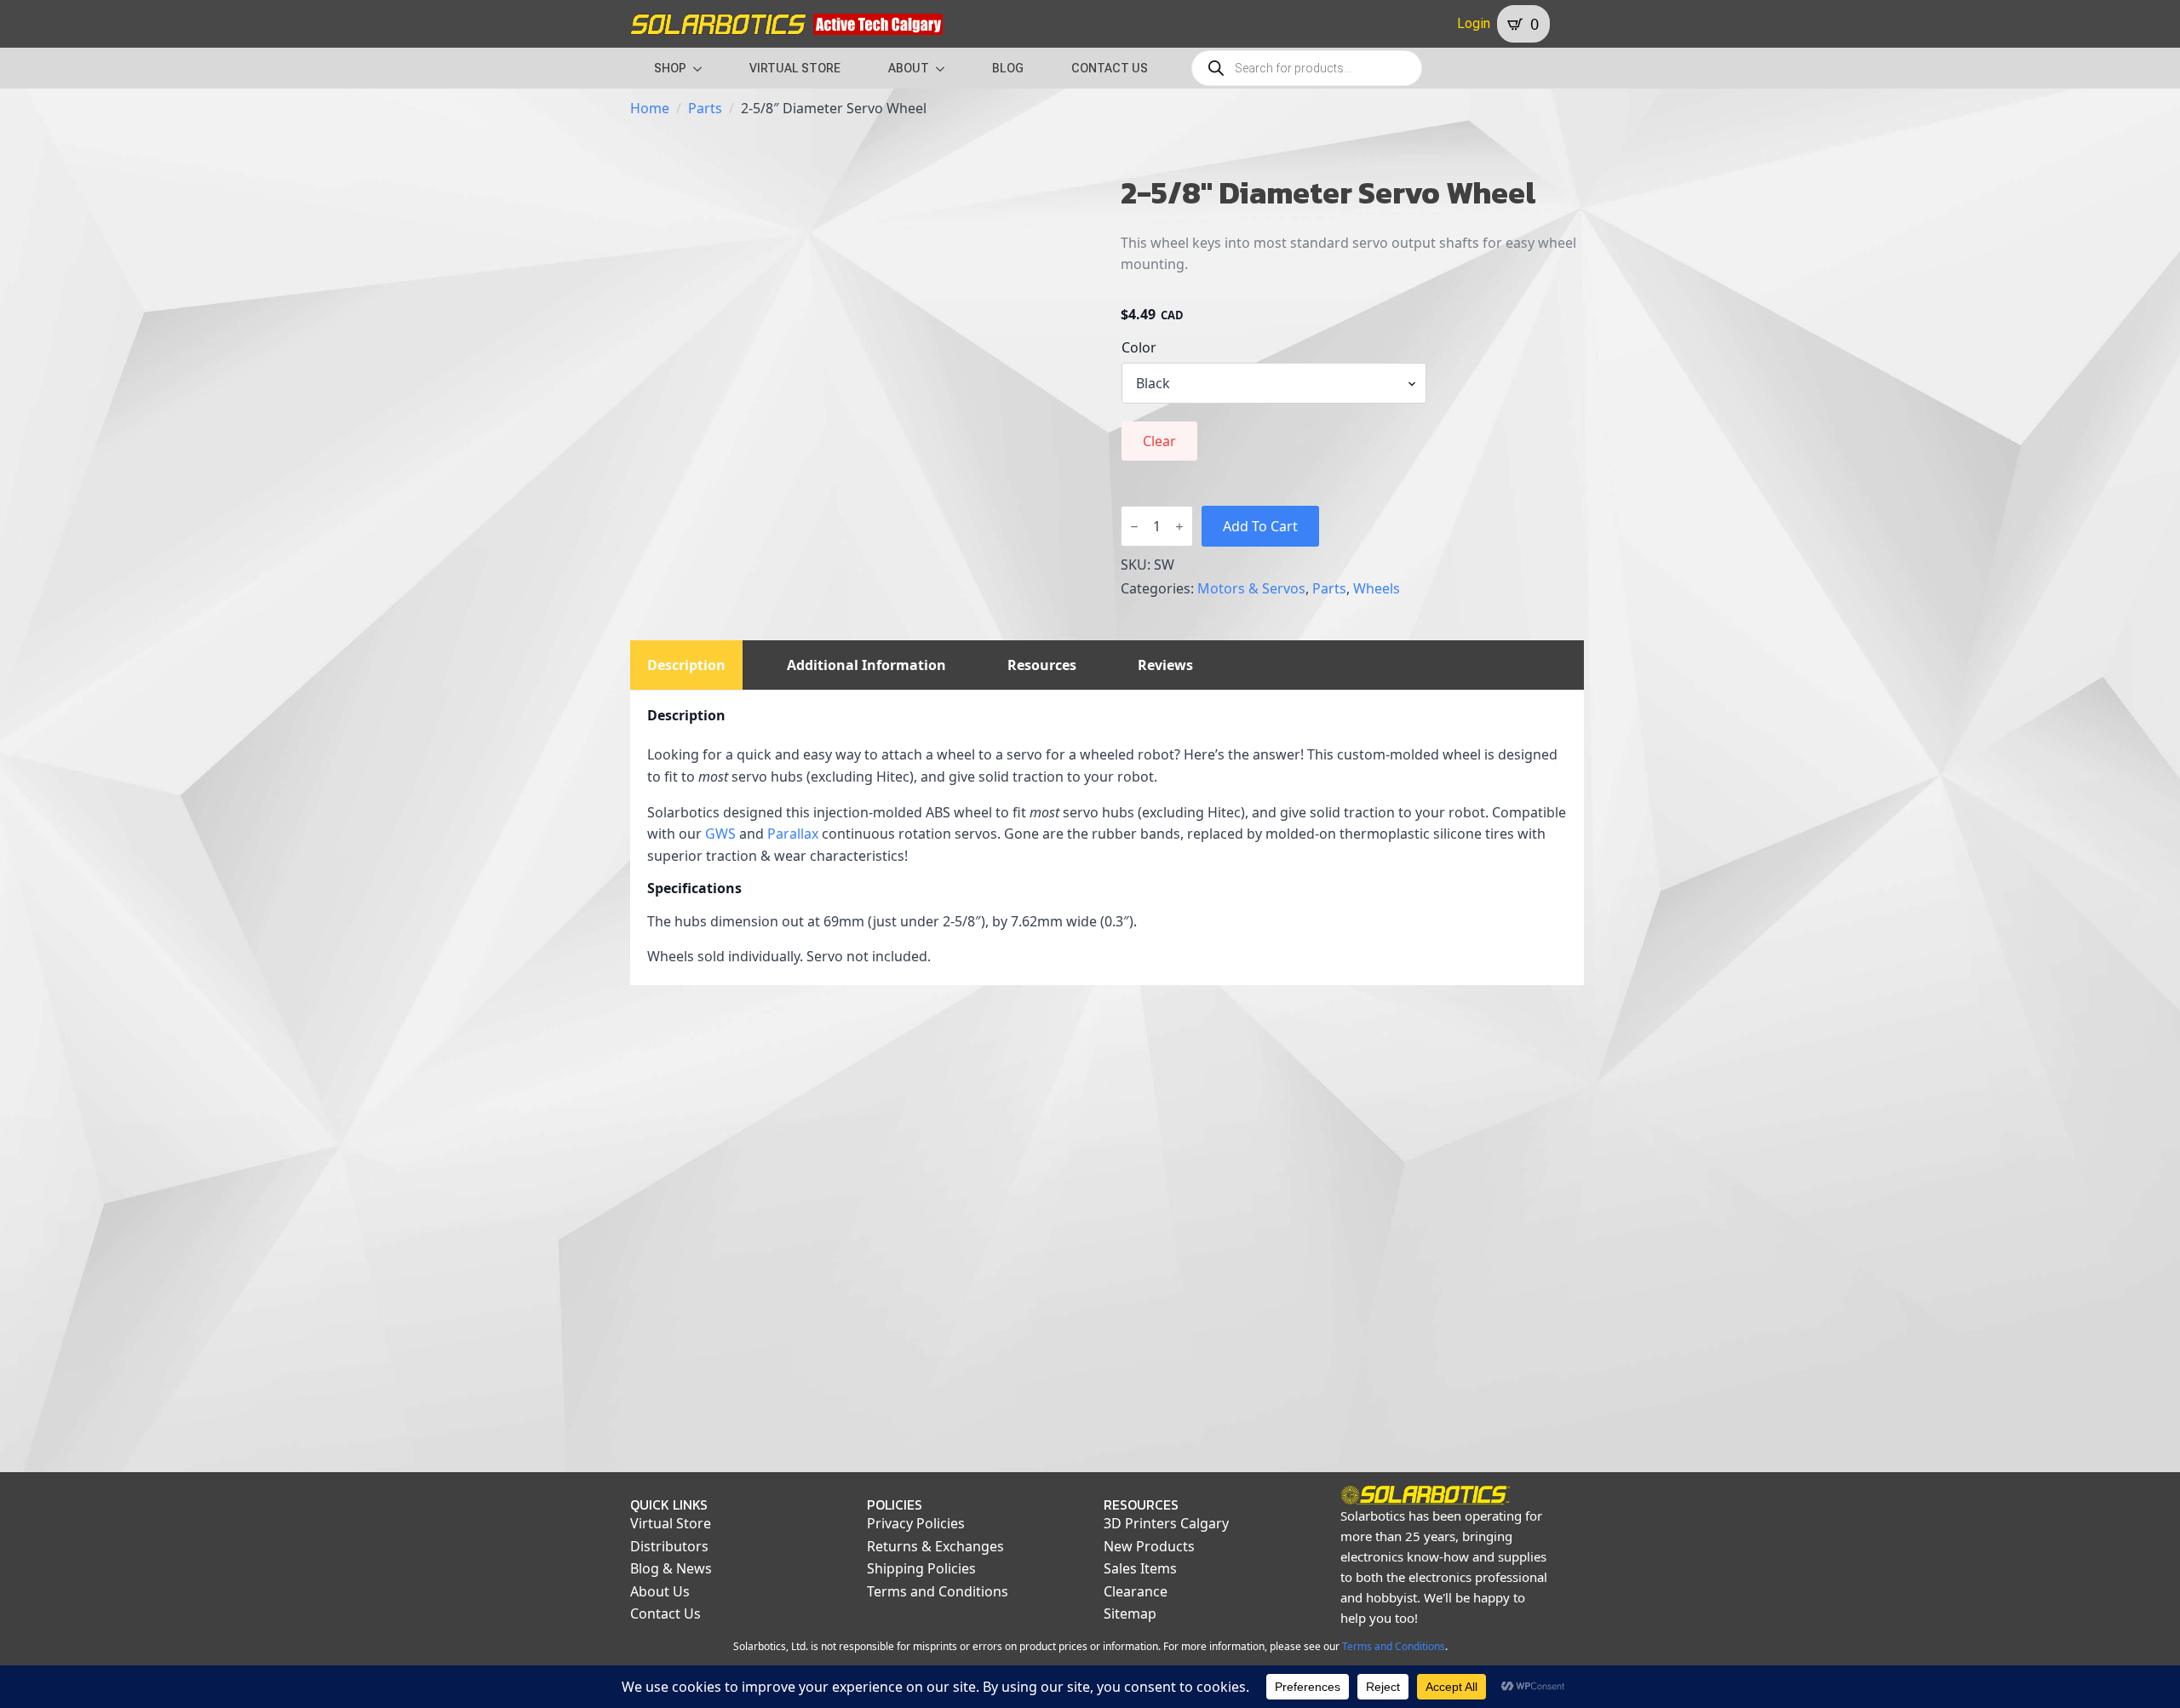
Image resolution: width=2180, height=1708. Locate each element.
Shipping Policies (921, 1568)
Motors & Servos (1251, 588)
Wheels (1377, 588)
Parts (705, 108)
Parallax (793, 834)
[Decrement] (1134, 527)
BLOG (1008, 68)
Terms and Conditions (938, 1591)
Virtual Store (671, 1523)
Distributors (669, 1546)
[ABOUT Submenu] (945, 68)
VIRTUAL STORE (795, 68)
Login (1474, 23)
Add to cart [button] (738, 1381)
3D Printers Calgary (1166, 1523)
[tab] (686, 665)
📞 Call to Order (984, 1381)
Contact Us (665, 1613)
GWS (720, 834)
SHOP (670, 68)
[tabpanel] (1107, 838)
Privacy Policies (916, 1523)
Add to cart (1260, 526)
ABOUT (909, 68)
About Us (660, 1591)
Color (1139, 347)
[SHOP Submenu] (703, 68)
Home (650, 108)
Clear (1159, 441)
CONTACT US (1110, 68)
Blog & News (671, 1568)
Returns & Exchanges (935, 1546)
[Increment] (1179, 527)
